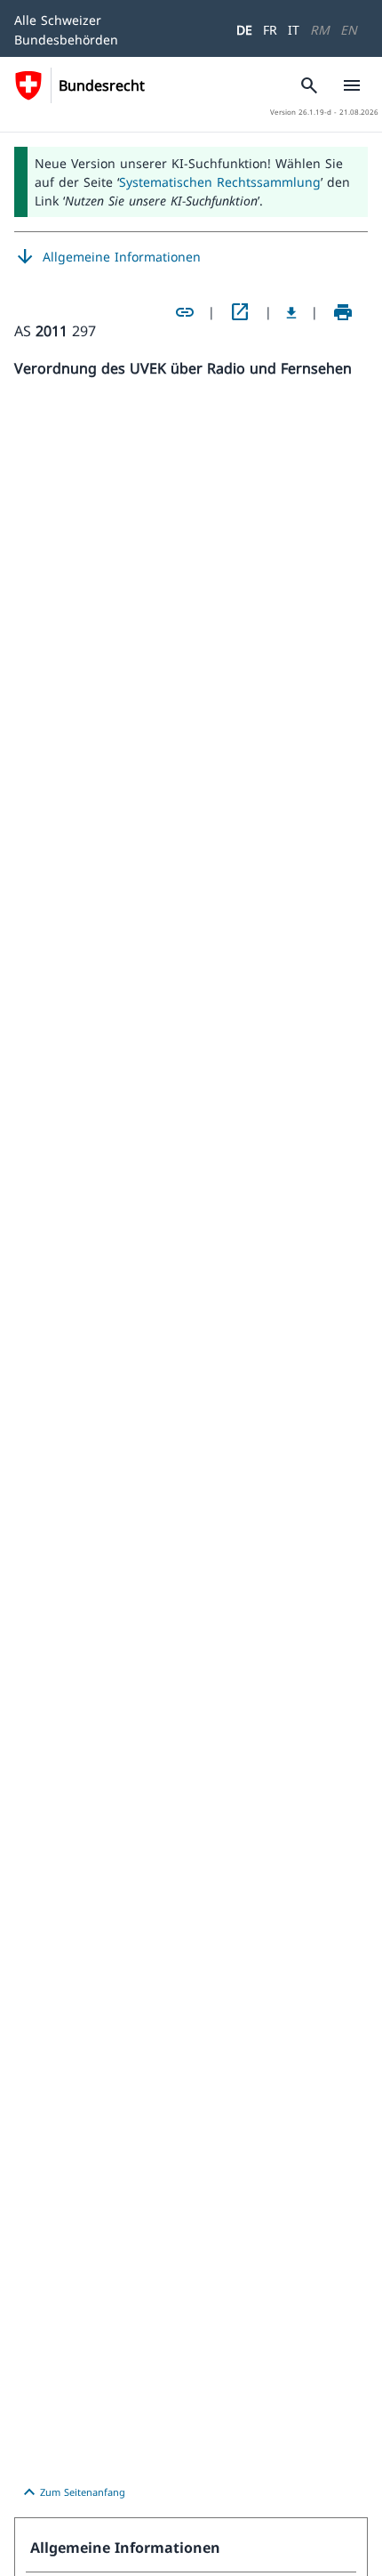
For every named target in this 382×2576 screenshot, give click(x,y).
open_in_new (240, 312)
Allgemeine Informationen (107, 257)
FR (270, 30)
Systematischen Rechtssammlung (220, 182)
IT (294, 30)
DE (244, 30)
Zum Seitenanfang (72, 2492)
